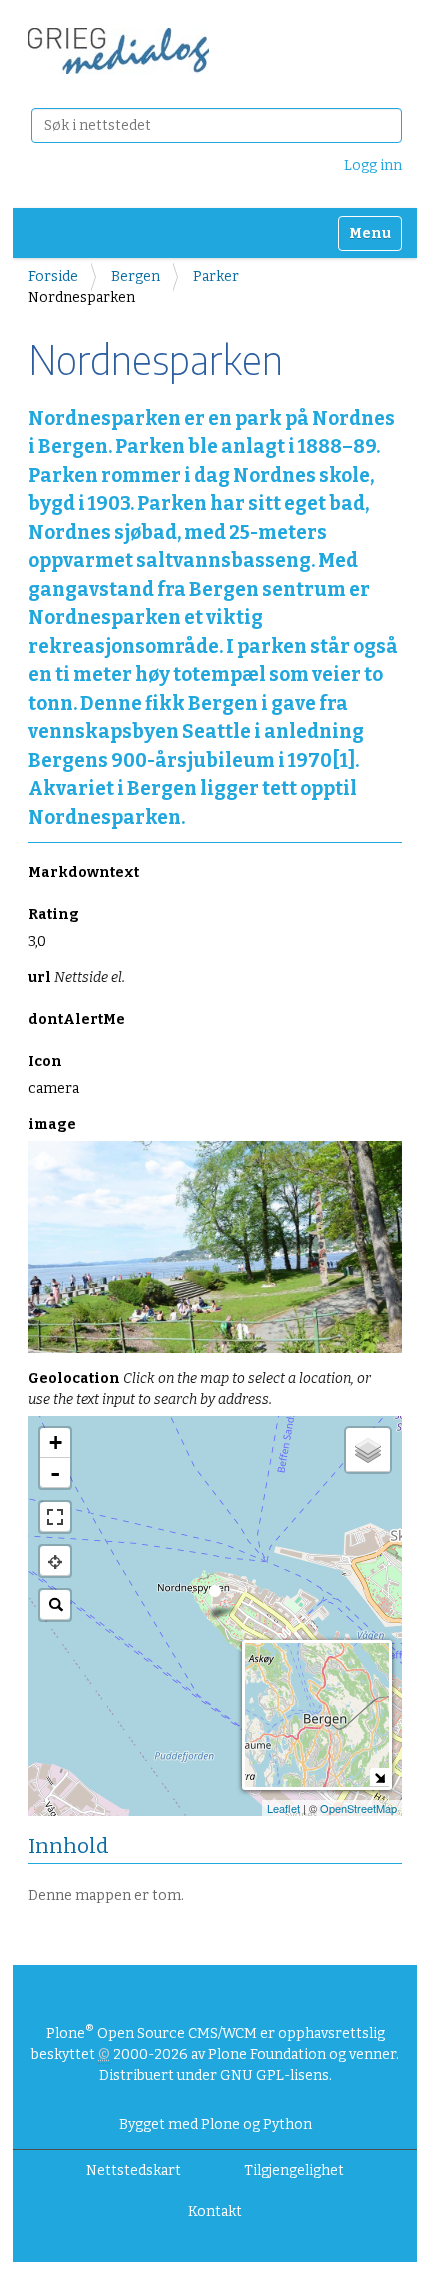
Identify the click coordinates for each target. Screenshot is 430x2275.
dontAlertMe (76, 1019)
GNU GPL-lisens (274, 2075)
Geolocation (199, 1389)
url (76, 977)
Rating (53, 914)
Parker (216, 276)
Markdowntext (83, 872)
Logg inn (373, 165)
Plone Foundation (267, 2054)
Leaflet (283, 1808)
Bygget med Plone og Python (215, 2124)
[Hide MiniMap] (379, 1777)
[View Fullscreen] (55, 1517)
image (52, 1124)
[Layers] (368, 1450)
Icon (45, 1061)
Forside (53, 276)
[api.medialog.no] (118, 51)
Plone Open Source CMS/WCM (151, 2033)
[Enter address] (55, 1605)
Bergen (135, 276)
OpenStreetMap (358, 1808)
